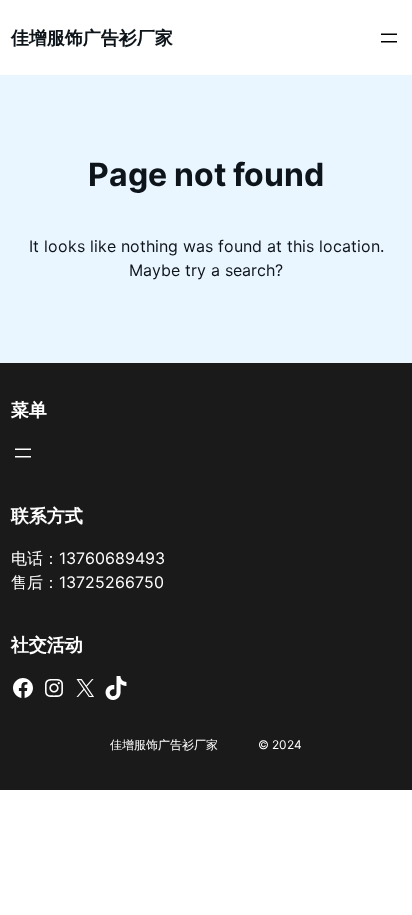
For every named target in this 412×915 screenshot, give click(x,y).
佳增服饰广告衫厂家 (92, 37)
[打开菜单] (389, 38)
